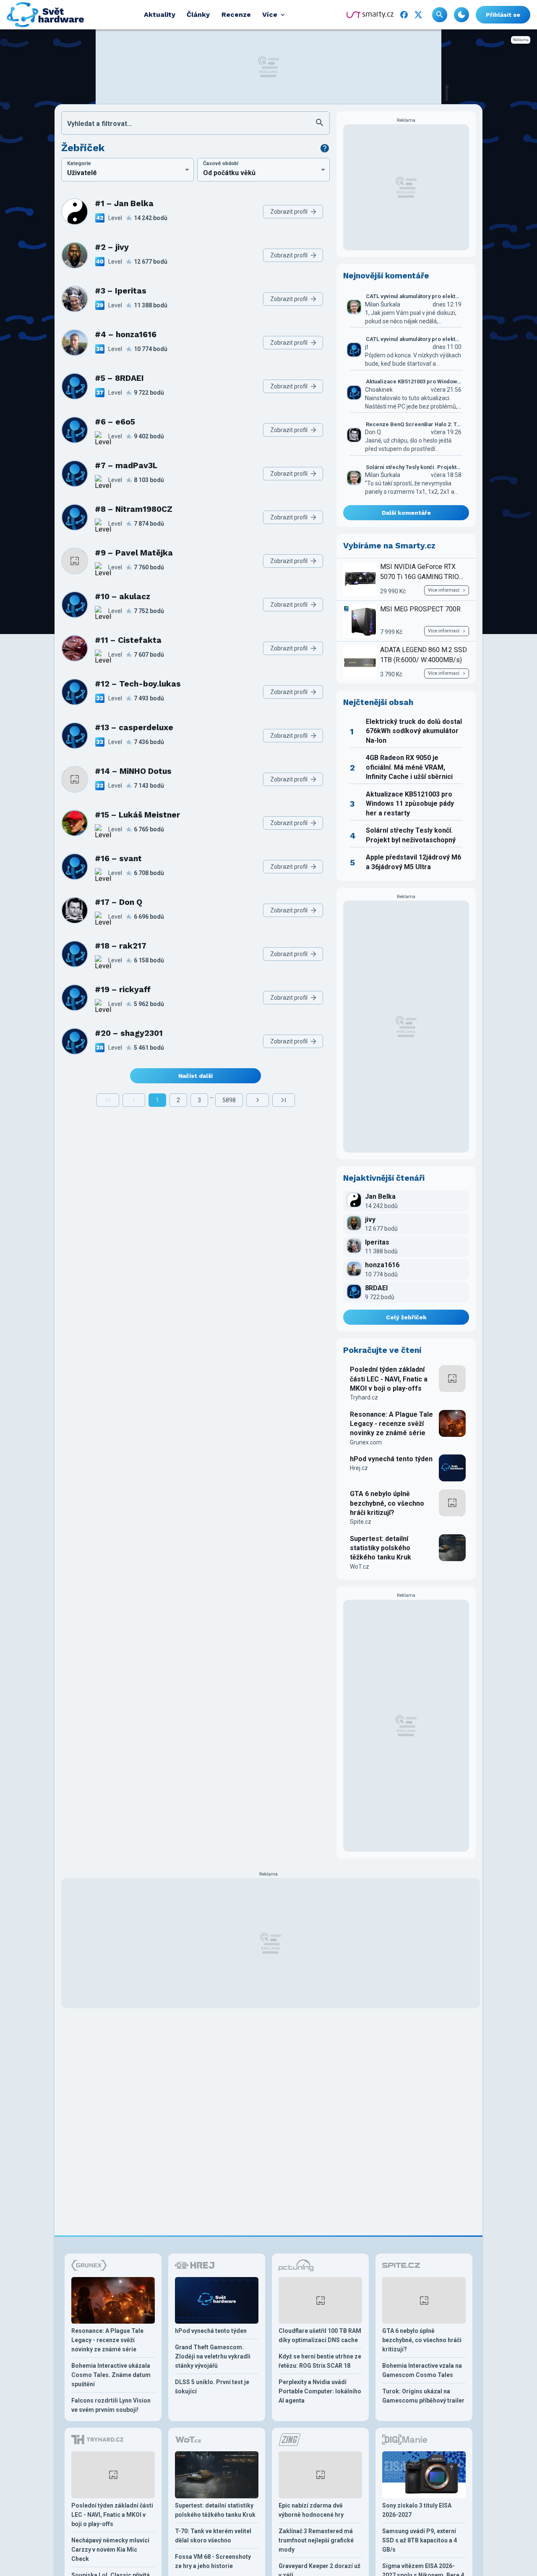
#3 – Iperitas (121, 291)
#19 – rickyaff (123, 989)
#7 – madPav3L (126, 465)
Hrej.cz (359, 1468)
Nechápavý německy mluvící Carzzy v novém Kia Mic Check (110, 2550)
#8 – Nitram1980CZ (134, 509)
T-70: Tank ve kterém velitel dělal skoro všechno (213, 2536)
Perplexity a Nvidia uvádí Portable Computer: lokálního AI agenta (320, 2391)
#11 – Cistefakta (128, 640)
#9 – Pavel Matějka (134, 553)
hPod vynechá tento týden (391, 1459)
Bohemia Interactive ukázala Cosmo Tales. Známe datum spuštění (111, 2375)
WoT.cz (360, 1567)
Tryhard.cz (364, 1397)
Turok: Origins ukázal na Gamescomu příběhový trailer (423, 2396)
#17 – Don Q (119, 902)
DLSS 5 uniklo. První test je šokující (212, 2387)
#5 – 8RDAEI (119, 378)
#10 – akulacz (123, 596)
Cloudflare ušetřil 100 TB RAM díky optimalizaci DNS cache (320, 2335)
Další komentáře (406, 513)
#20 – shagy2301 (129, 1033)
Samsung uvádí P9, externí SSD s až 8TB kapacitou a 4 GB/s (420, 2540)
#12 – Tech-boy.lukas (138, 684)
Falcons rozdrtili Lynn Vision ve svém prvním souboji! (111, 2405)
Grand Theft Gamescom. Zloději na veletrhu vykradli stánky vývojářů (213, 2356)
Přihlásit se (503, 15)
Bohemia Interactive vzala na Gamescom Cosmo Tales (422, 2370)
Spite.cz (361, 1522)
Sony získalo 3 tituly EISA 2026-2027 (417, 2510)
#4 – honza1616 (126, 334)
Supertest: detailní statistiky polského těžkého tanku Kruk (381, 1548)
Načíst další (196, 1076)
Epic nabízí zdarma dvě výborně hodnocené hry (311, 2510)
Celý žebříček (406, 1317)
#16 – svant (118, 858)
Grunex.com (366, 1442)
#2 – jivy (112, 247)
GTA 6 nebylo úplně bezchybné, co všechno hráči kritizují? (387, 1503)
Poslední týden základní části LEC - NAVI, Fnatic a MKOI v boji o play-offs (389, 1379)
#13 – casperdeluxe (134, 727)
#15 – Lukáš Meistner (137, 815)
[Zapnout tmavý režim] (461, 15)
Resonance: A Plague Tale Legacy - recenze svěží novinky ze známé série (391, 1424)
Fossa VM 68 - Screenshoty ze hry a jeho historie (213, 2561)
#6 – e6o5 (115, 422)
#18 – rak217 (121, 946)
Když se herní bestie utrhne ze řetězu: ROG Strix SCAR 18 (320, 2361)
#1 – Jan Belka (124, 203)
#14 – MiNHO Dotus (133, 771)
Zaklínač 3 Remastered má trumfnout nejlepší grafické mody (316, 2540)
